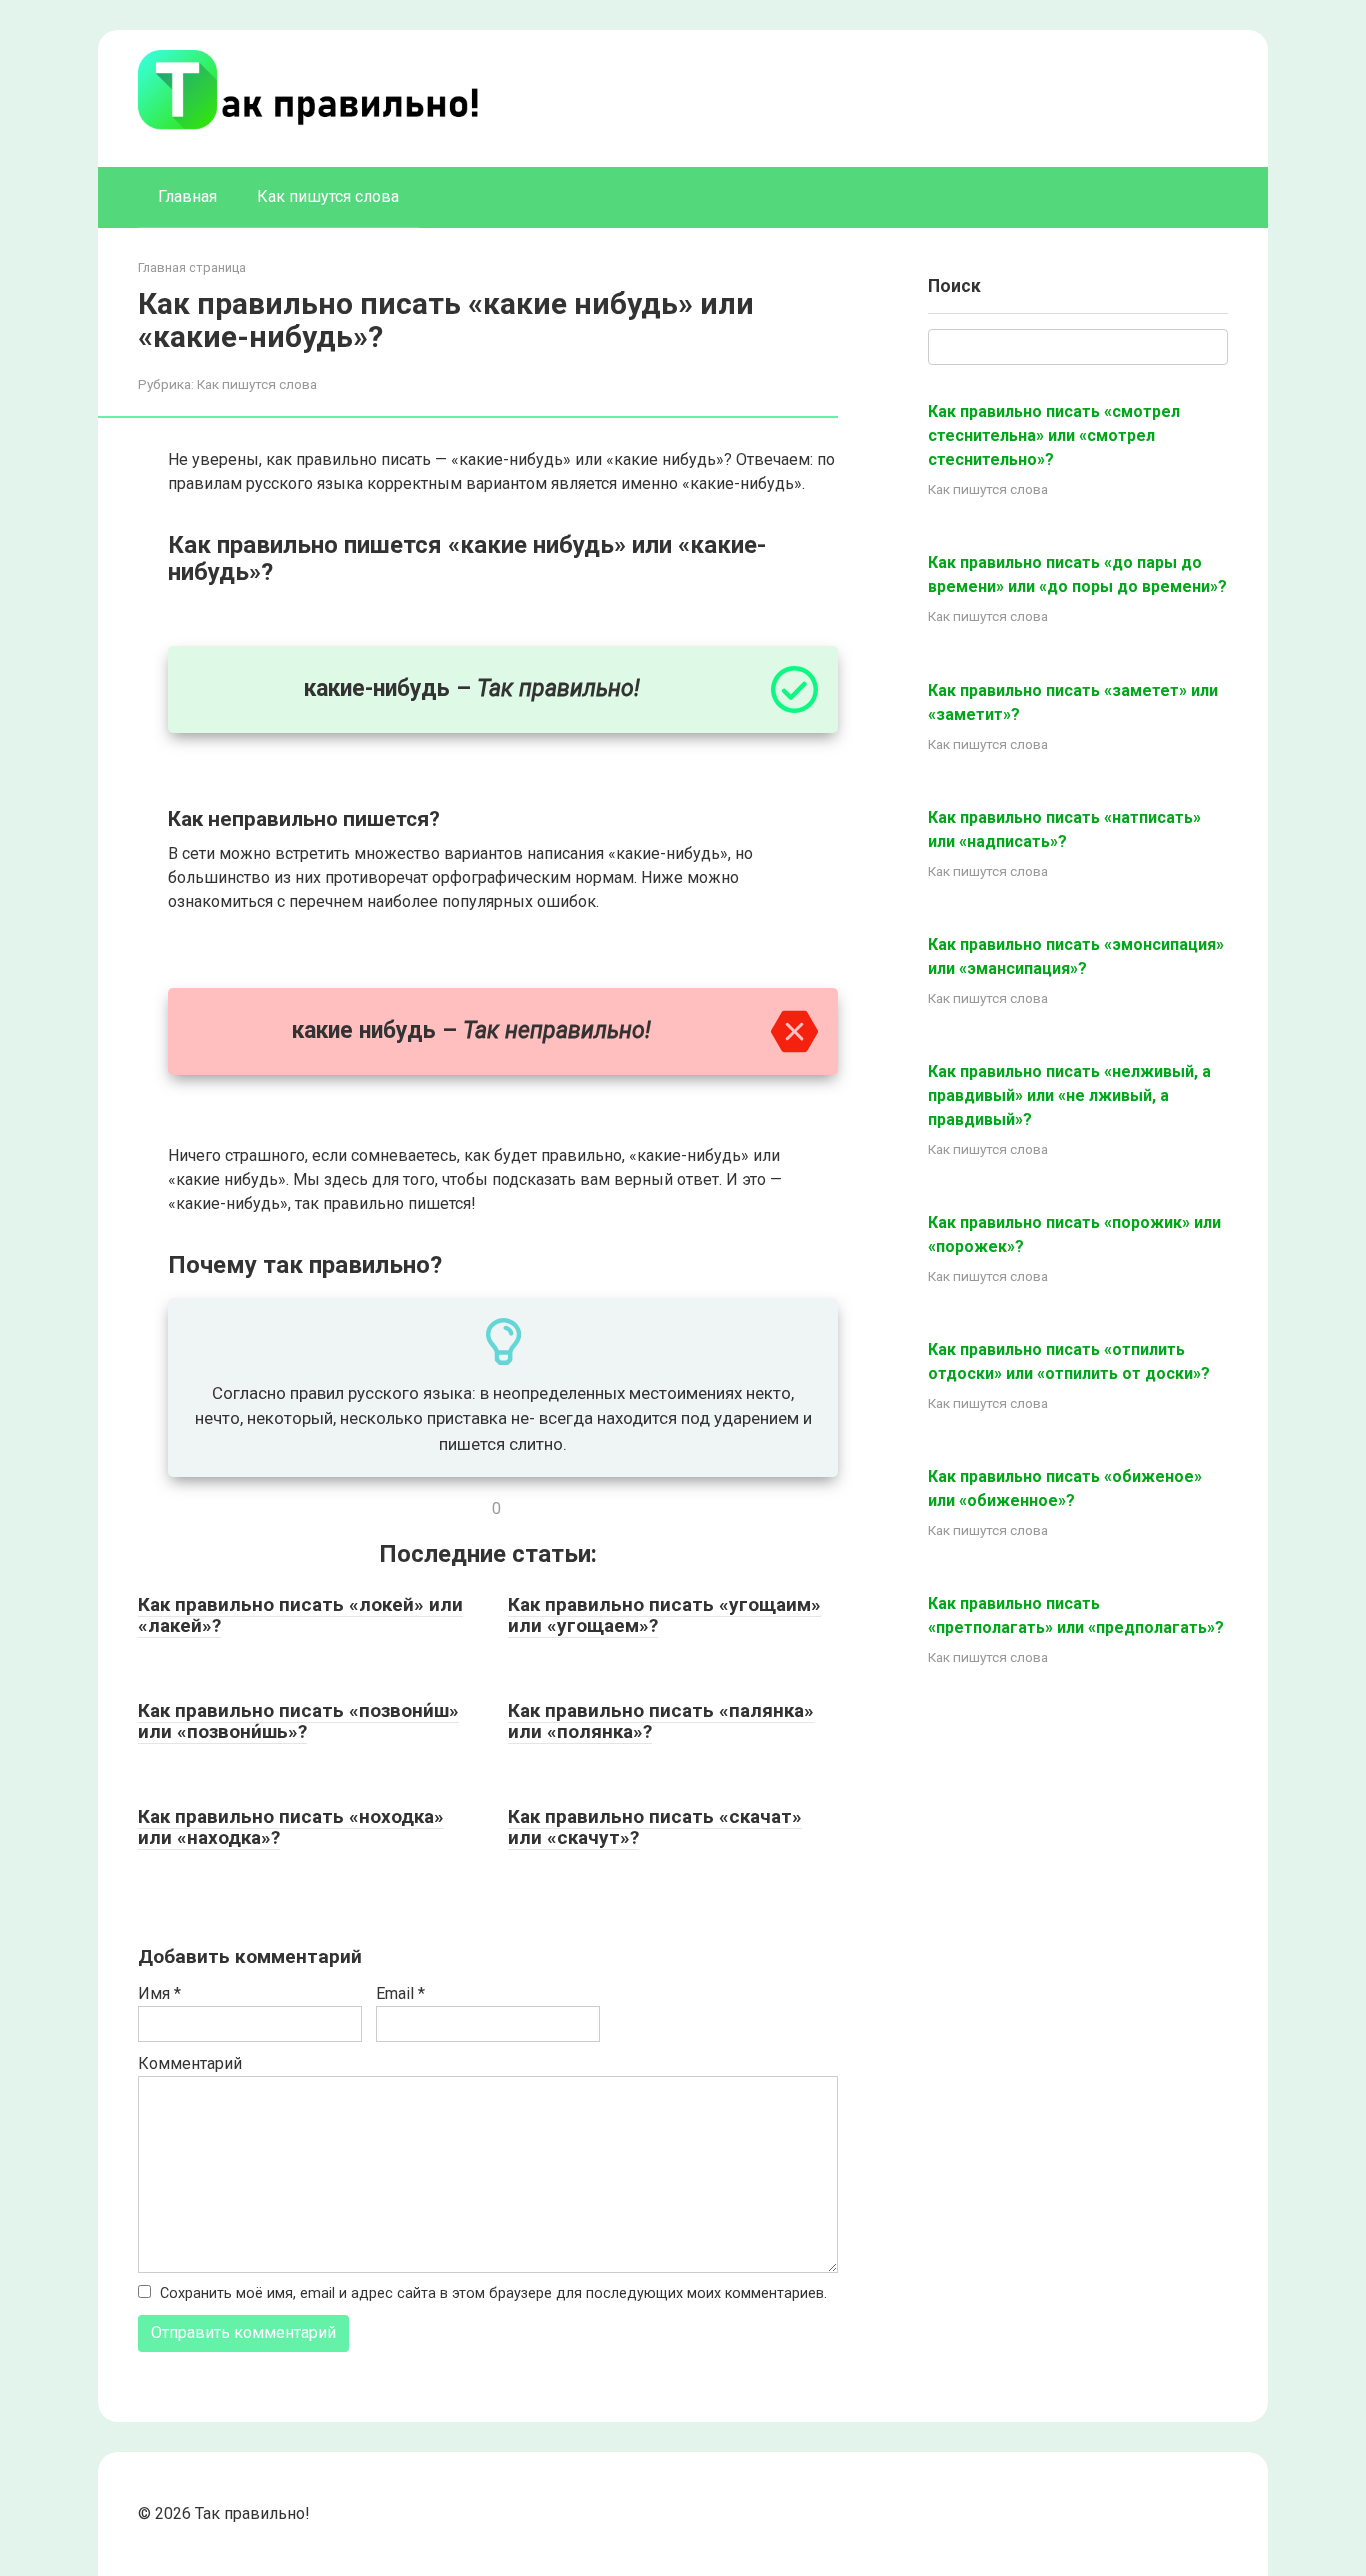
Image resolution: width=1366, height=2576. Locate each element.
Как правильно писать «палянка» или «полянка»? (661, 1721)
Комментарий (190, 2063)
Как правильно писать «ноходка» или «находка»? (291, 1827)
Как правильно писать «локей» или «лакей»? (300, 1615)
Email (400, 1993)
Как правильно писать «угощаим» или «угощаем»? (664, 1615)
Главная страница (192, 267)
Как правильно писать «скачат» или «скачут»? (655, 1827)
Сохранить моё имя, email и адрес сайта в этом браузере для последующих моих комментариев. (493, 2293)
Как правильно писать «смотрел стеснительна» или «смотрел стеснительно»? (1054, 435)
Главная (187, 196)
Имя (159, 1993)
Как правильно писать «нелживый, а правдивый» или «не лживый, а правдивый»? (1069, 1095)
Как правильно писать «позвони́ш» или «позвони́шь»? (298, 1721)
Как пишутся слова (328, 196)
